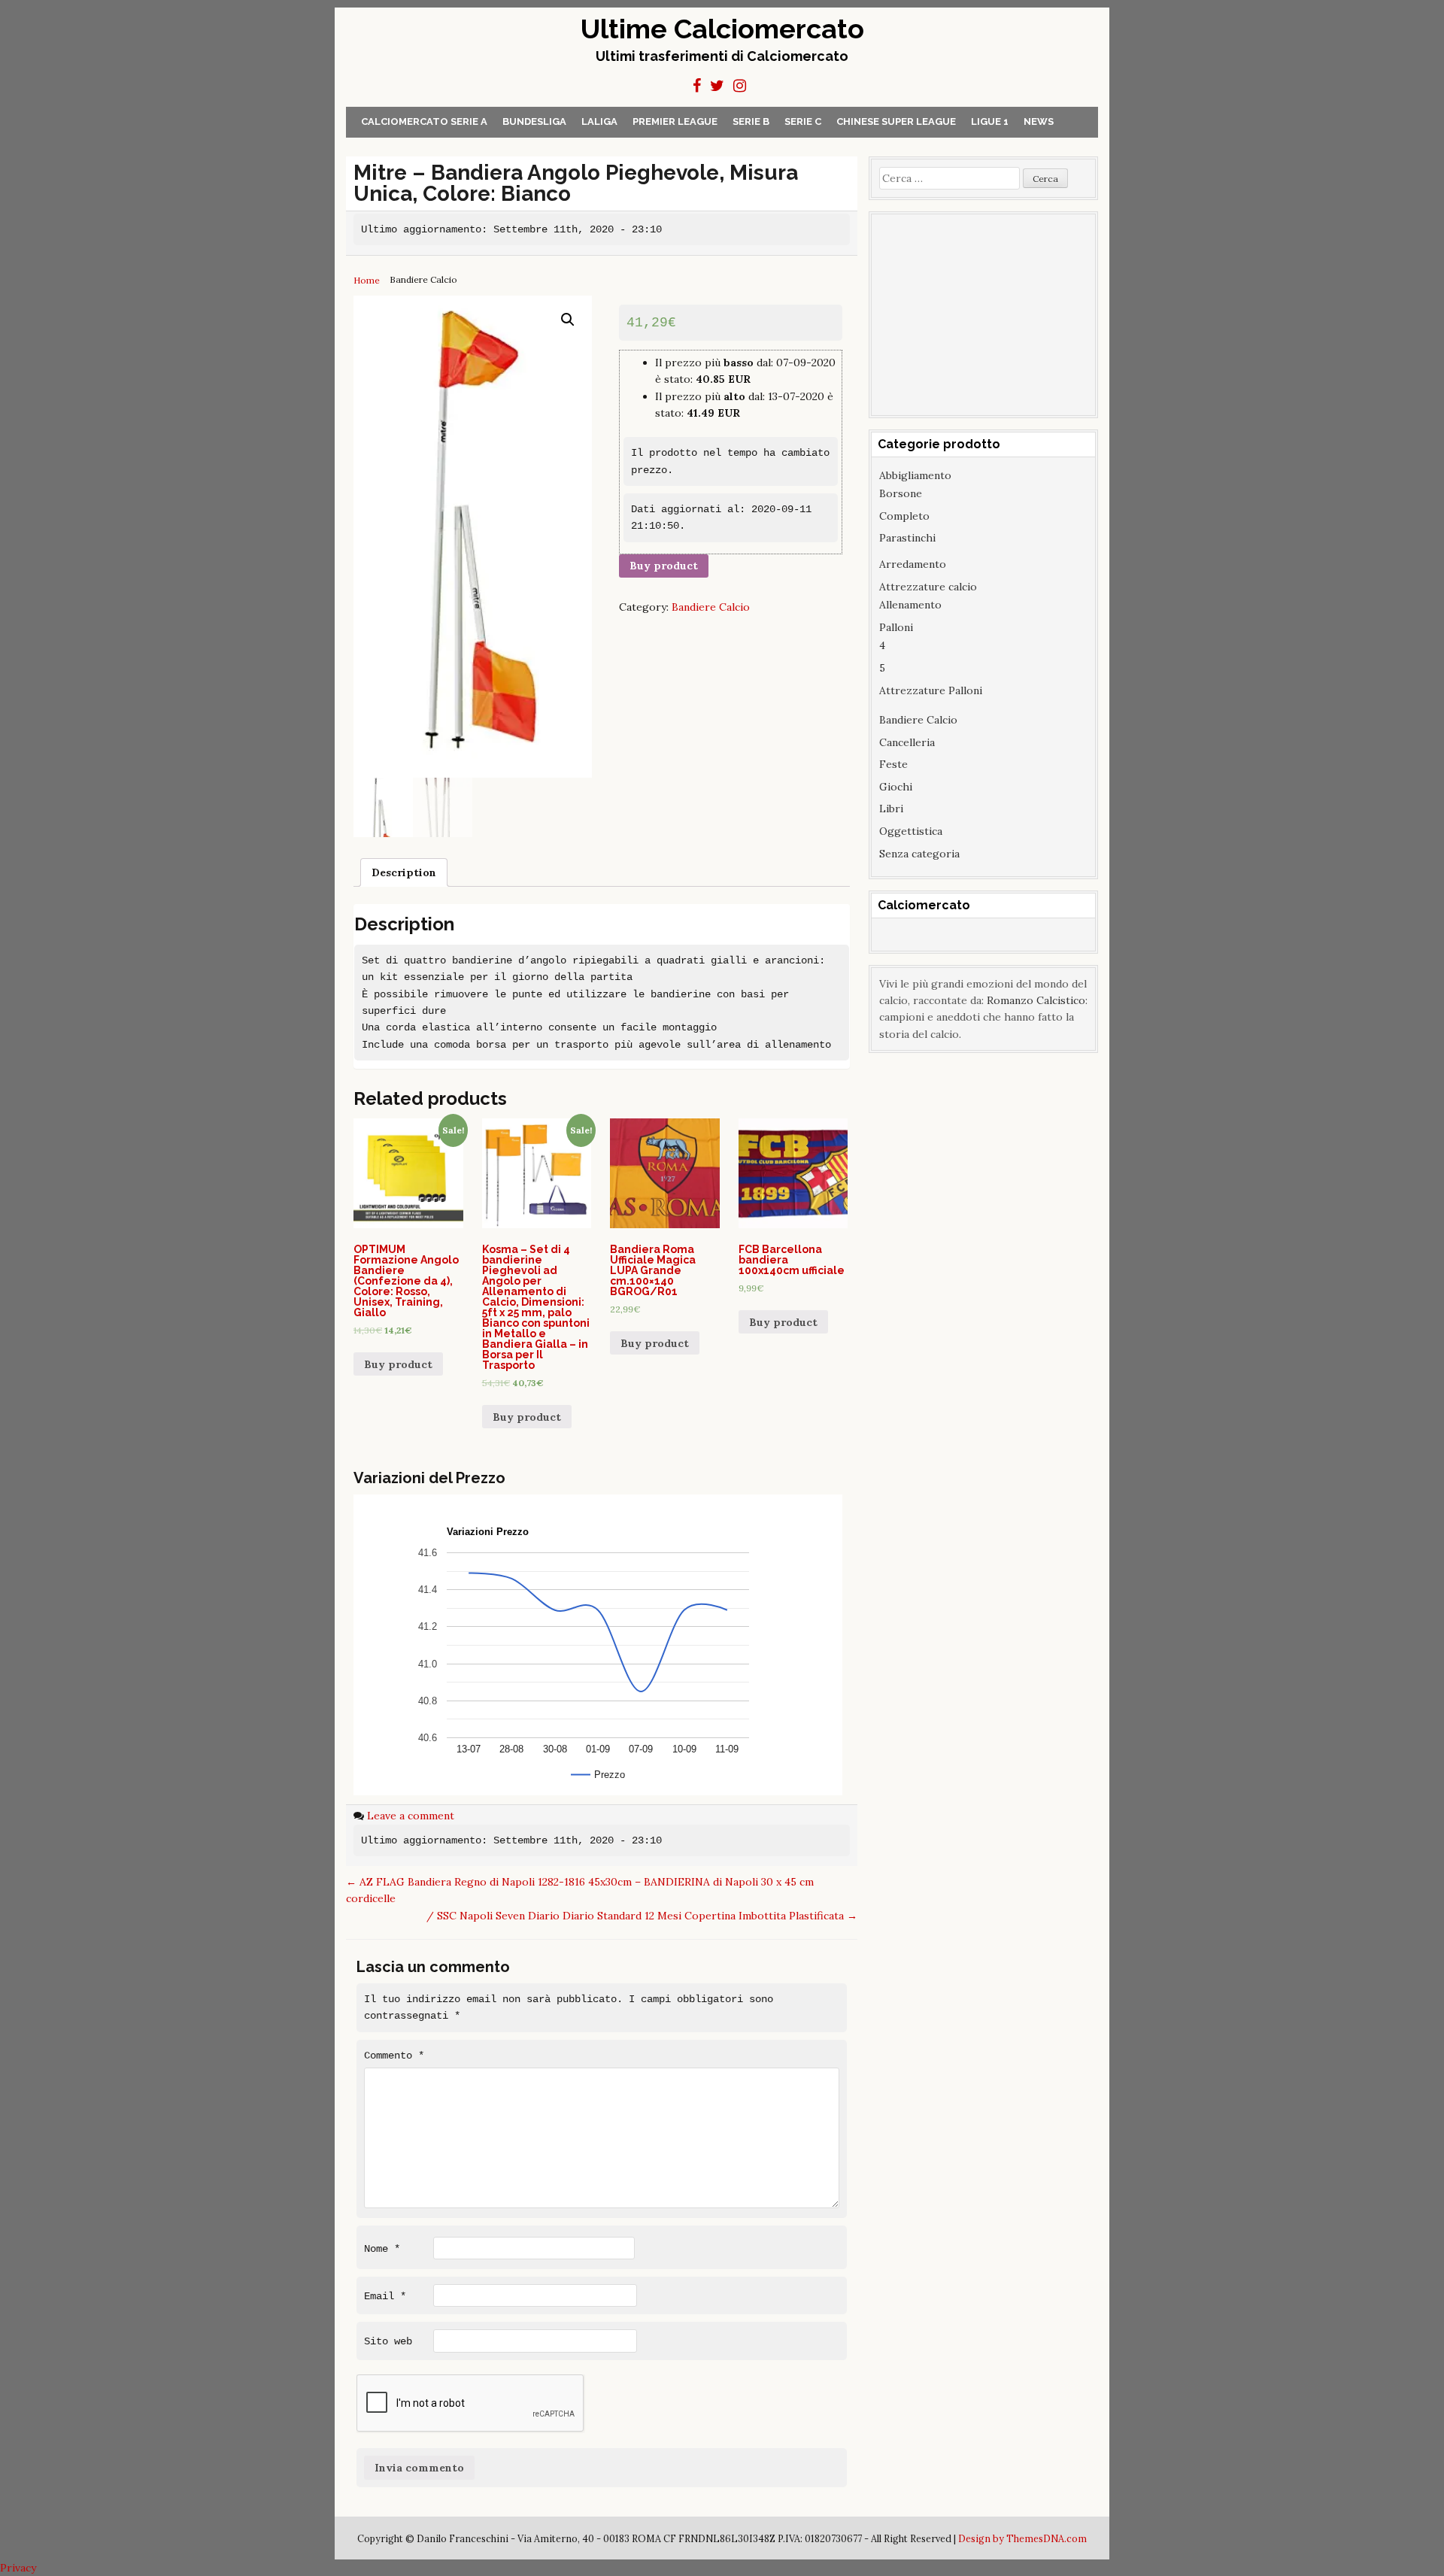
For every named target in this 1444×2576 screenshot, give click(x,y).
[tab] (404, 872)
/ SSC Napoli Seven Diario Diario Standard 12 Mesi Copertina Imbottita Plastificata (642, 1916)
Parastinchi (907, 538)
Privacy (18, 2568)
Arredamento (913, 564)
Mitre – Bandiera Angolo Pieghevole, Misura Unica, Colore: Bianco (576, 183)
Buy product (664, 566)
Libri (891, 809)
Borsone (901, 493)
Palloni (896, 627)
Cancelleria (907, 742)
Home (367, 280)
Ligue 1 (990, 121)
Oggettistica (911, 831)
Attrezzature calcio (928, 587)
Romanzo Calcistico (1036, 1000)
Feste (893, 764)
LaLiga (599, 121)
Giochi (896, 787)
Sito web (388, 2341)
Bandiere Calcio (711, 607)
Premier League (675, 121)
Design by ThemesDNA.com (1022, 2538)
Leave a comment (411, 1816)
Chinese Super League (896, 121)
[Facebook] (697, 86)
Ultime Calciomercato (722, 29)
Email (385, 2296)
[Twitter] (717, 86)
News (1039, 121)
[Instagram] (740, 86)
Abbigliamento (915, 475)
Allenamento (910, 605)
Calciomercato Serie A (424, 121)
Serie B (751, 121)
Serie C (803, 121)
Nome (382, 2249)
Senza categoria (919, 854)
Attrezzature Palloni (931, 690)
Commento (394, 2056)
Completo (904, 516)
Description (404, 872)
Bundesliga (534, 121)
